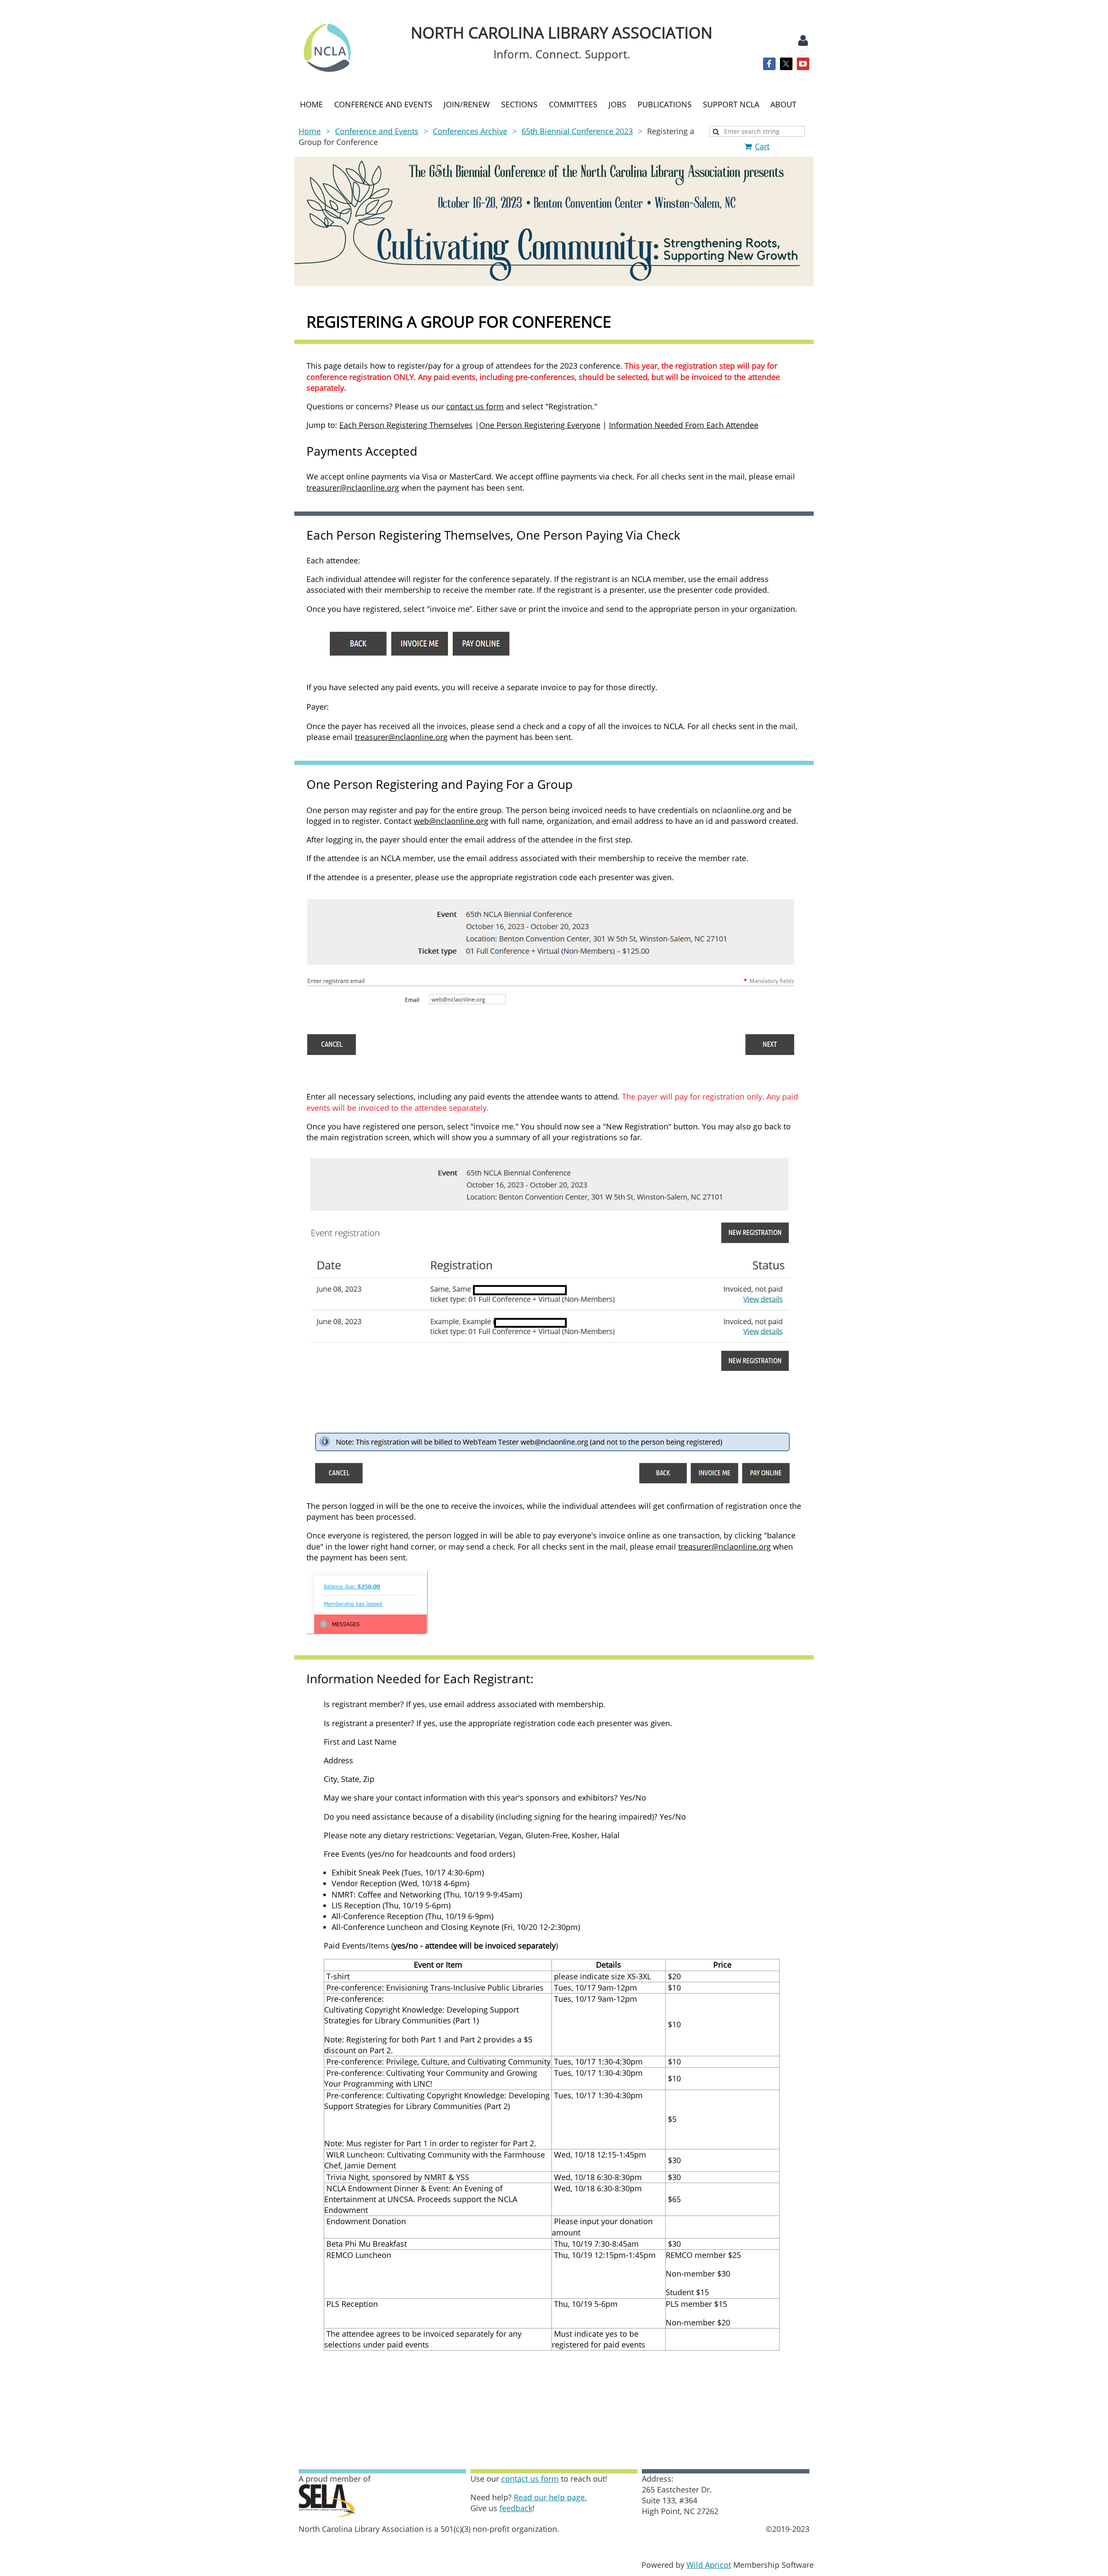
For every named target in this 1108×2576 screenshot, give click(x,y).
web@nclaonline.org (451, 821)
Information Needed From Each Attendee (684, 425)
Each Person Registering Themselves (406, 425)
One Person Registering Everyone (540, 425)
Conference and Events (377, 131)
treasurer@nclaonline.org (353, 488)
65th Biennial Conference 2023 (577, 131)
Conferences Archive (470, 131)
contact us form (475, 406)
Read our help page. (550, 2497)
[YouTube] (803, 64)
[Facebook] (769, 64)
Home (310, 131)
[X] (786, 64)
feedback (516, 2508)
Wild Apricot (709, 2565)
